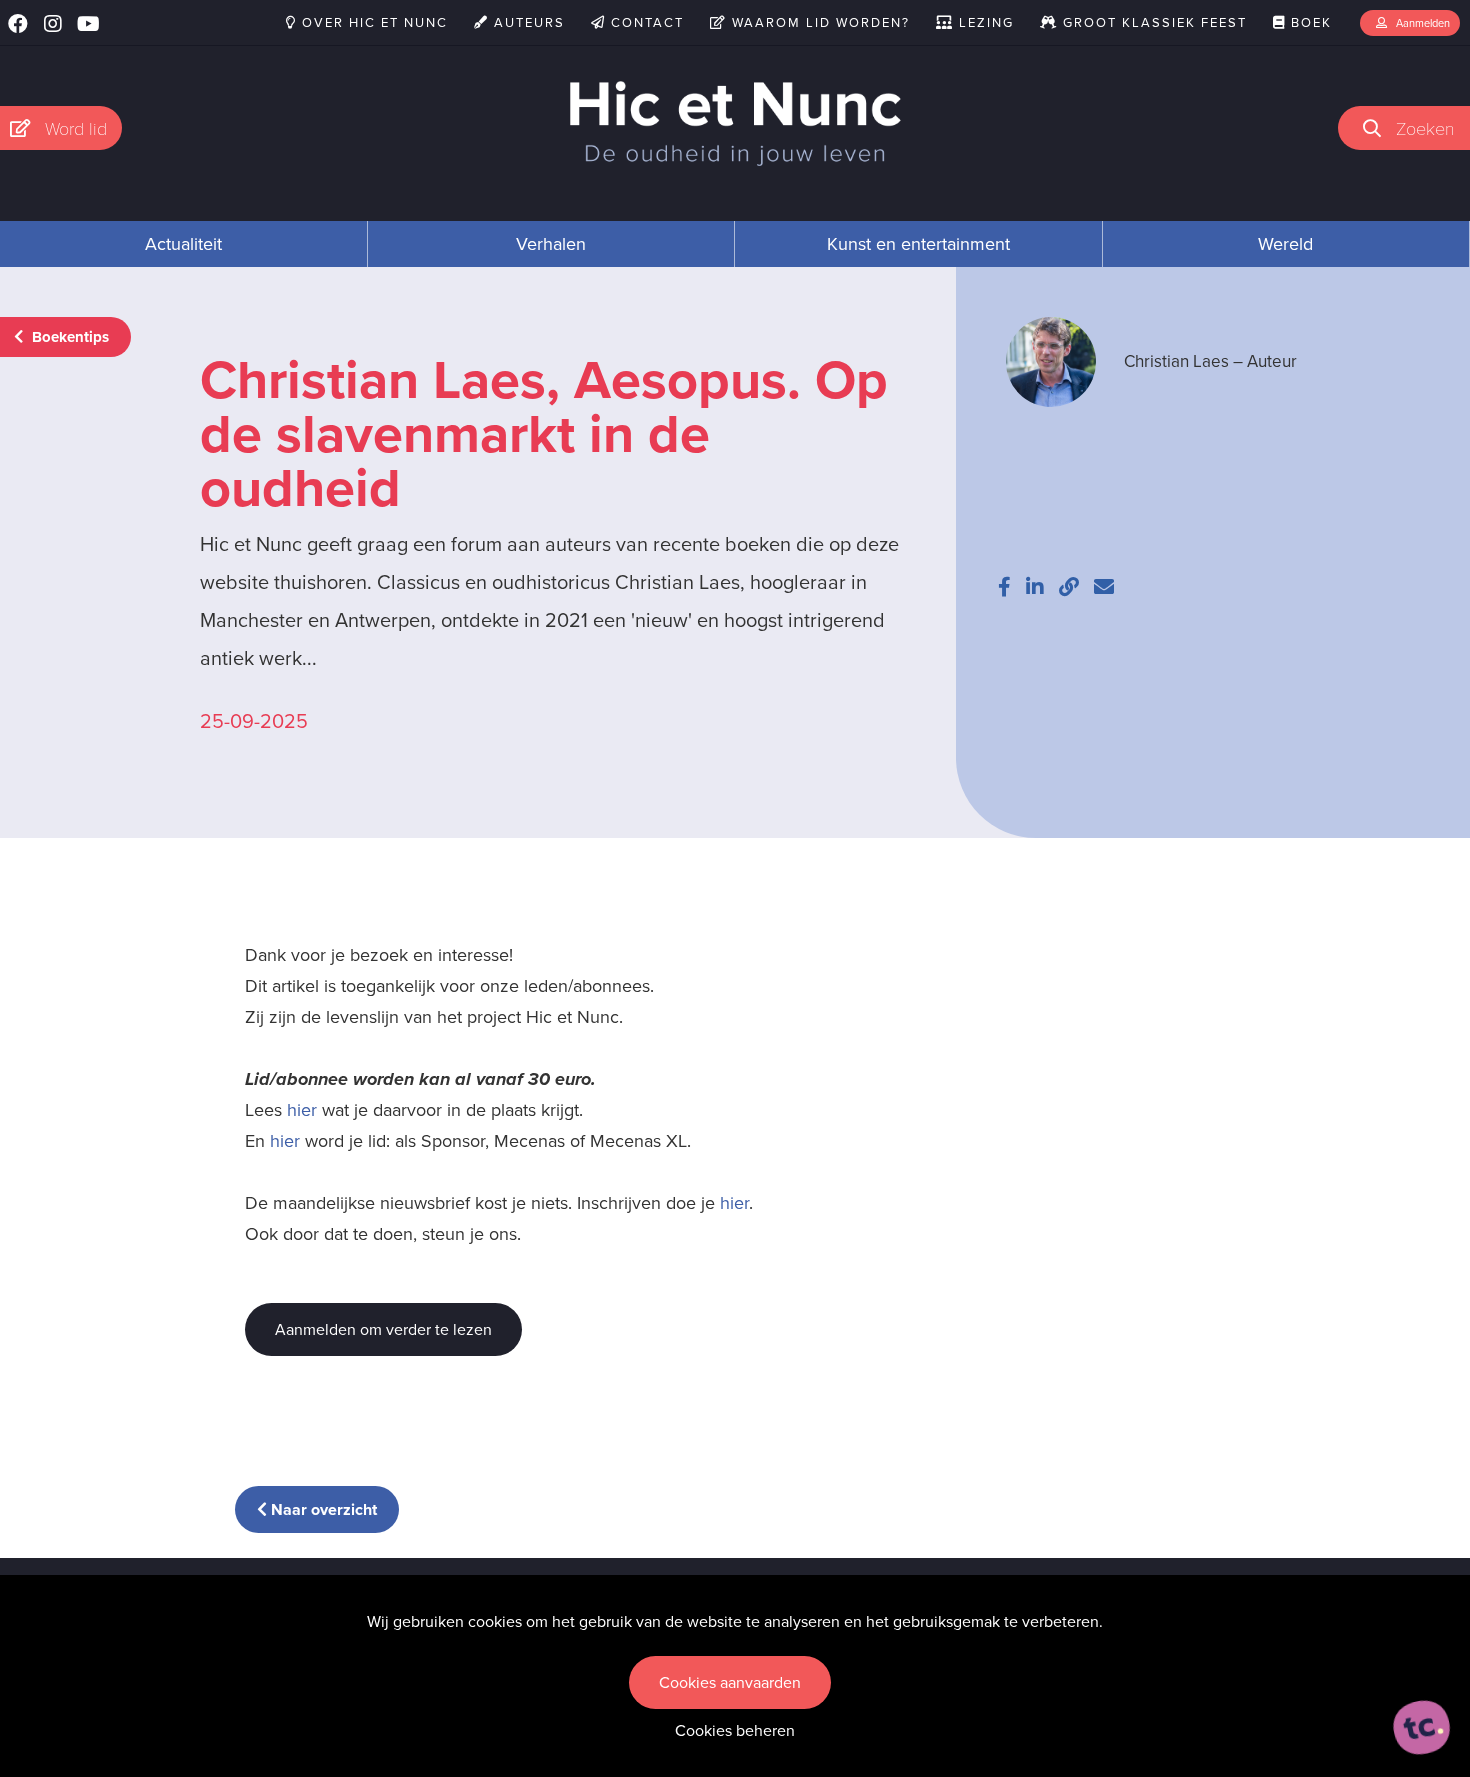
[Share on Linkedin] (1035, 587)
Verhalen (551, 244)
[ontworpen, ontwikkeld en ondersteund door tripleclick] (1422, 1728)
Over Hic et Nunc (372, 22)
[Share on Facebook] (1004, 587)
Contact (645, 22)
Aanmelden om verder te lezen (383, 1329)
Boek (1309, 22)
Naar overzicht (322, 1509)
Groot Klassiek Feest (1152, 22)
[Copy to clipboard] (1069, 587)
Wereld (1285, 244)
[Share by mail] (1104, 587)
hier (302, 1110)
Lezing (984, 22)
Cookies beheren (735, 1730)
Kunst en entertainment (918, 244)
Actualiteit (183, 244)
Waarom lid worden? (818, 22)
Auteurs (527, 22)
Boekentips (68, 337)
